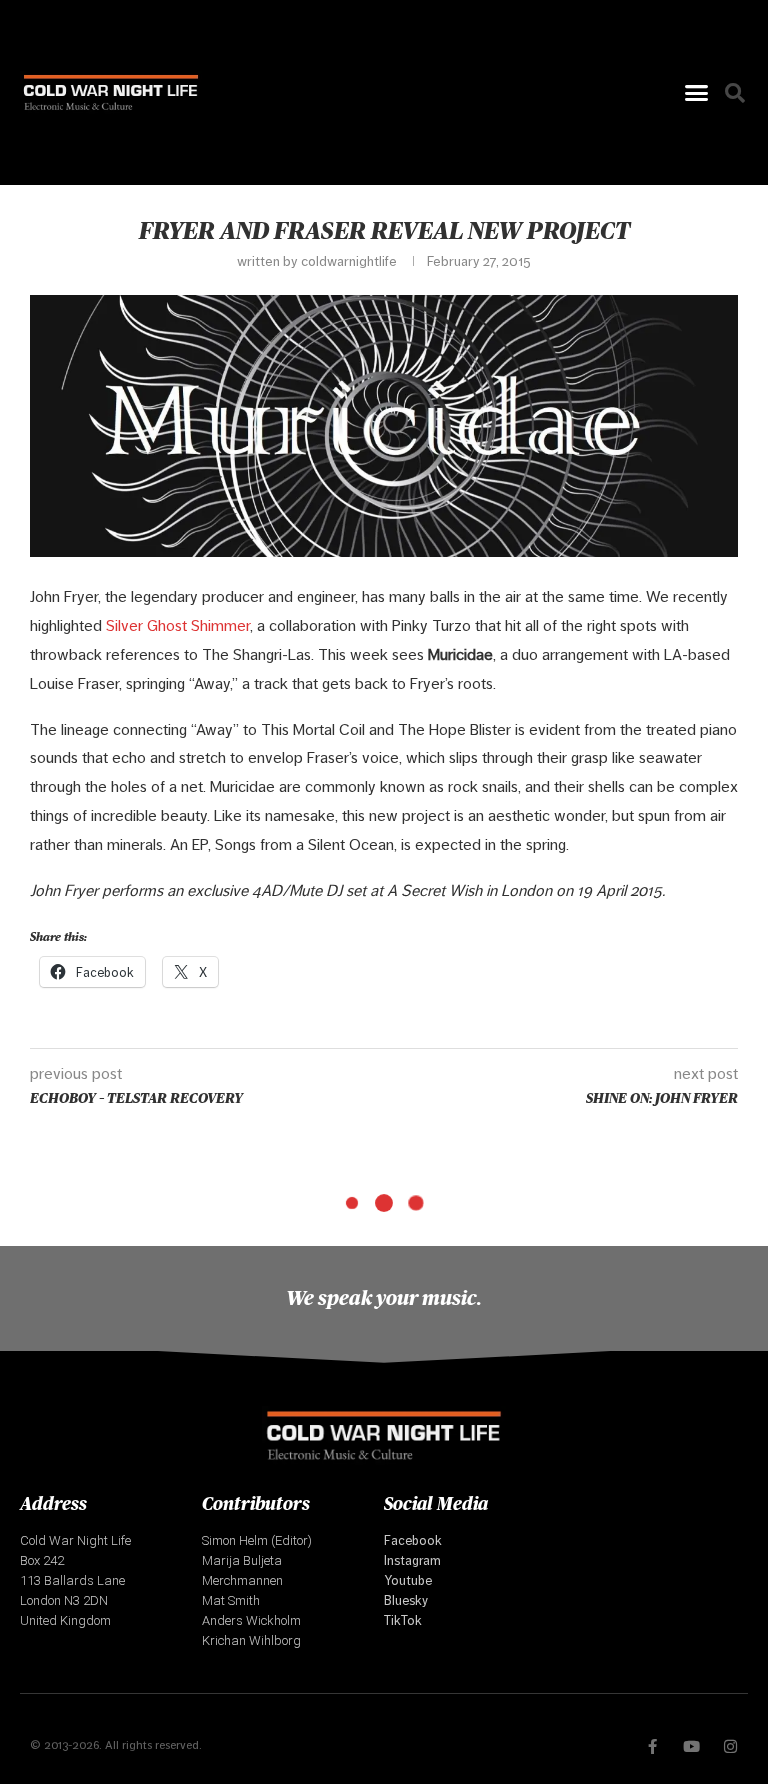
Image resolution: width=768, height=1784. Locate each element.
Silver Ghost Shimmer (178, 625)
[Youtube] (691, 1746)
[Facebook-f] (652, 1746)
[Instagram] (730, 1746)
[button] (696, 93)
